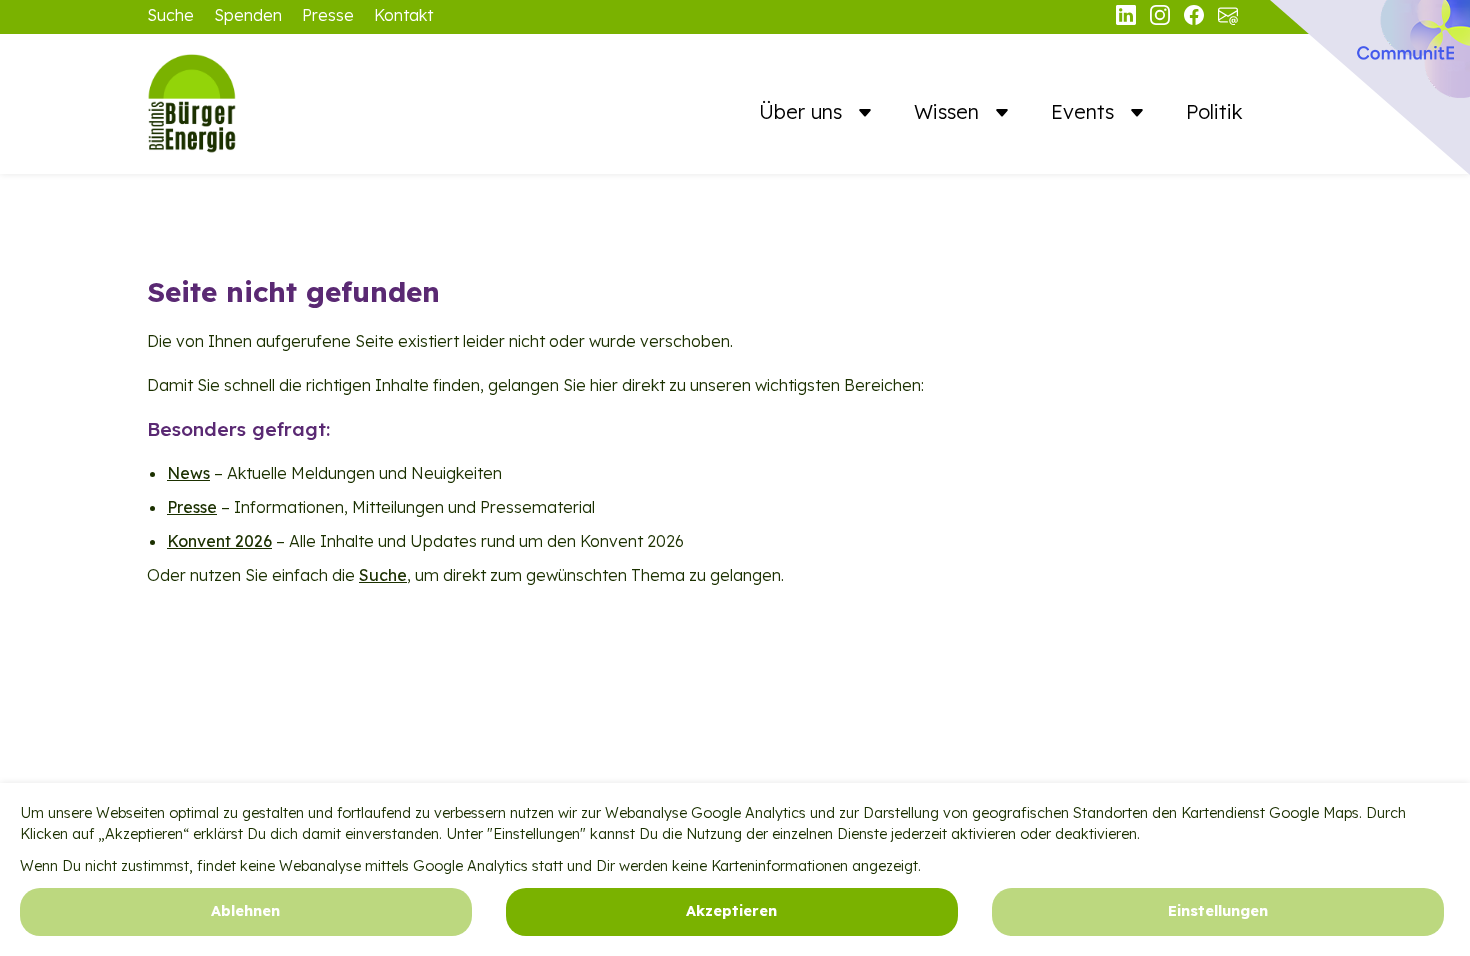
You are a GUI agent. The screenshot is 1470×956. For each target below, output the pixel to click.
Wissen (949, 111)
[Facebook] (1196, 19)
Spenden (248, 15)
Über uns (803, 111)
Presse (328, 15)
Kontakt (403, 15)
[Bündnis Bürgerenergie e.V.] (247, 104)
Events (1085, 111)
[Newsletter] (1228, 19)
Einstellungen (1218, 912)
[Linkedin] (1128, 19)
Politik (1214, 111)
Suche (170, 15)
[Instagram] (1162, 19)
